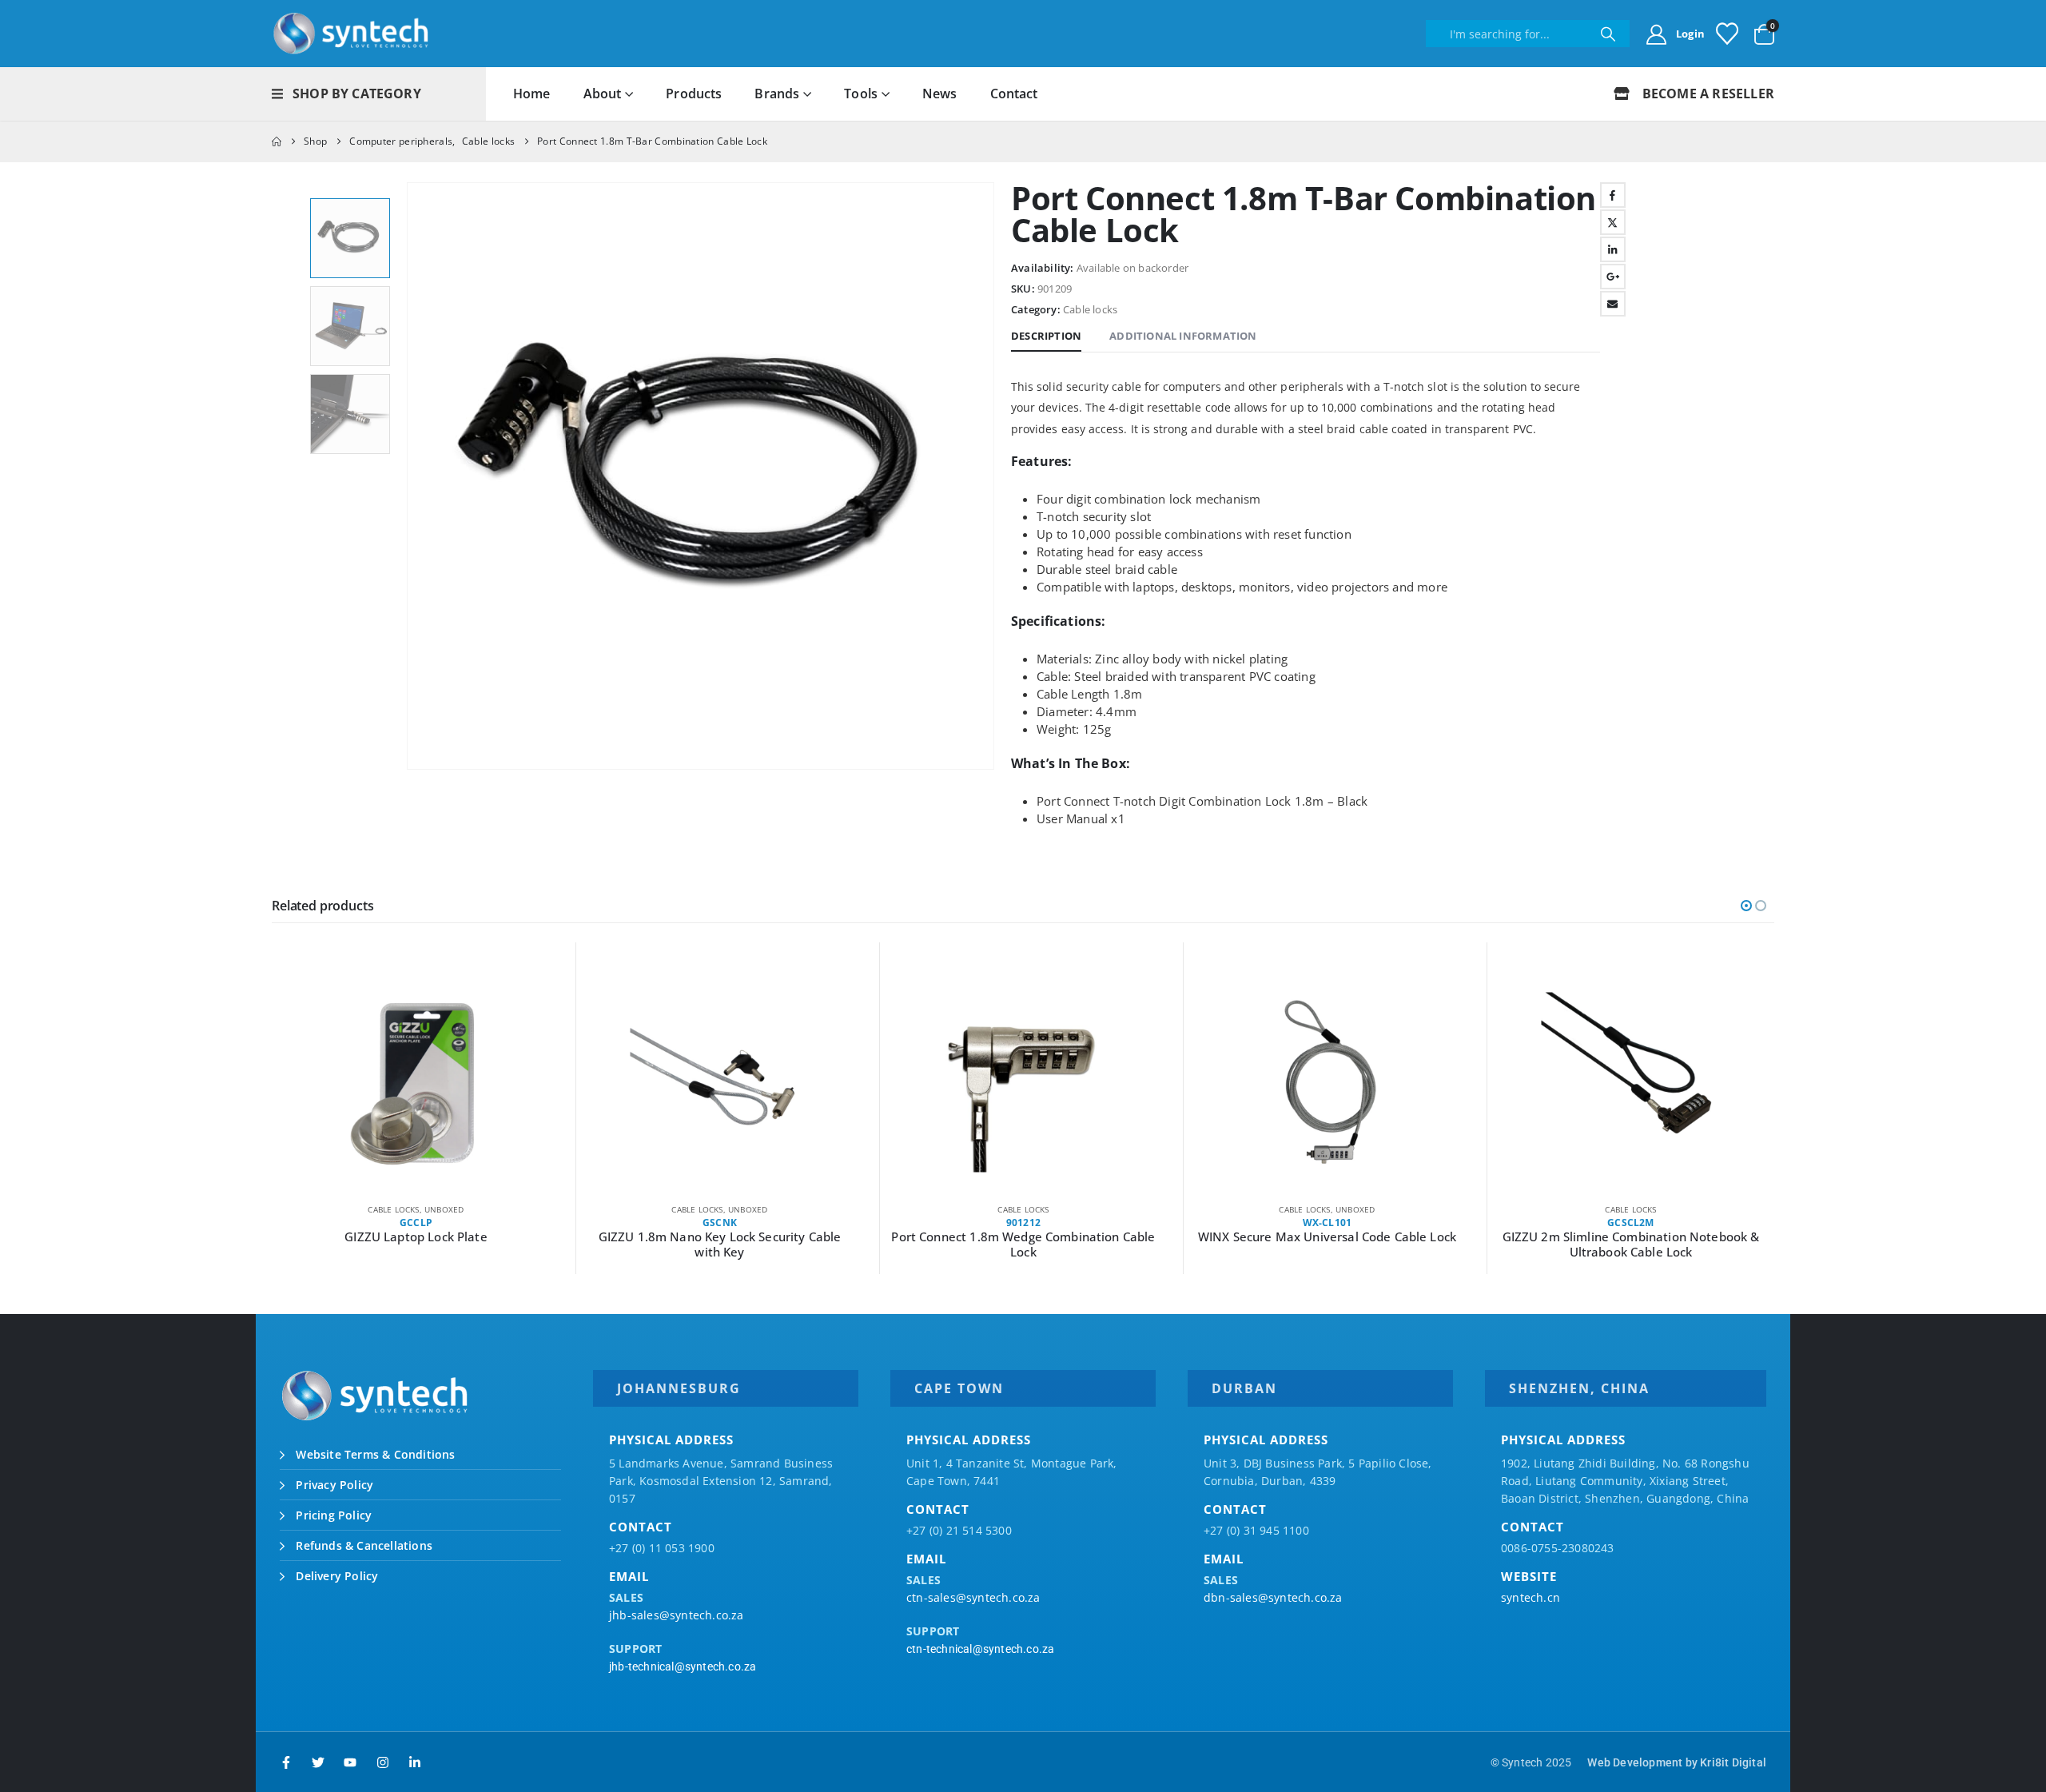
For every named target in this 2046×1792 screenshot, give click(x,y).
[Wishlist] (1727, 34)
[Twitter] (318, 1762)
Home (532, 94)
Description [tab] (1046, 336)
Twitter (1613, 222)
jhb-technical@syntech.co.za (683, 1667)
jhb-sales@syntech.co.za (677, 1615)
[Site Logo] (352, 34)
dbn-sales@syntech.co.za (1273, 1597)
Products (694, 94)
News (940, 94)
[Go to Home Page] (277, 141)
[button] (410, 476)
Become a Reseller (1706, 94)
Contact (1014, 94)
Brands (777, 94)
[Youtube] (350, 1762)
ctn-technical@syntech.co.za (980, 1649)
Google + (1613, 277)
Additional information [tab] (1183, 336)
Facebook (1613, 195)
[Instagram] (383, 1762)
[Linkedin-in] (415, 1762)
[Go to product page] (416, 1082)
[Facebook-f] (286, 1762)
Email (1613, 304)
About (603, 94)
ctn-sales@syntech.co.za (973, 1597)
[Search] (1608, 34)
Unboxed (444, 1209)
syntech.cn (1531, 1597)
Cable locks (1090, 309)
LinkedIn (1613, 249)
